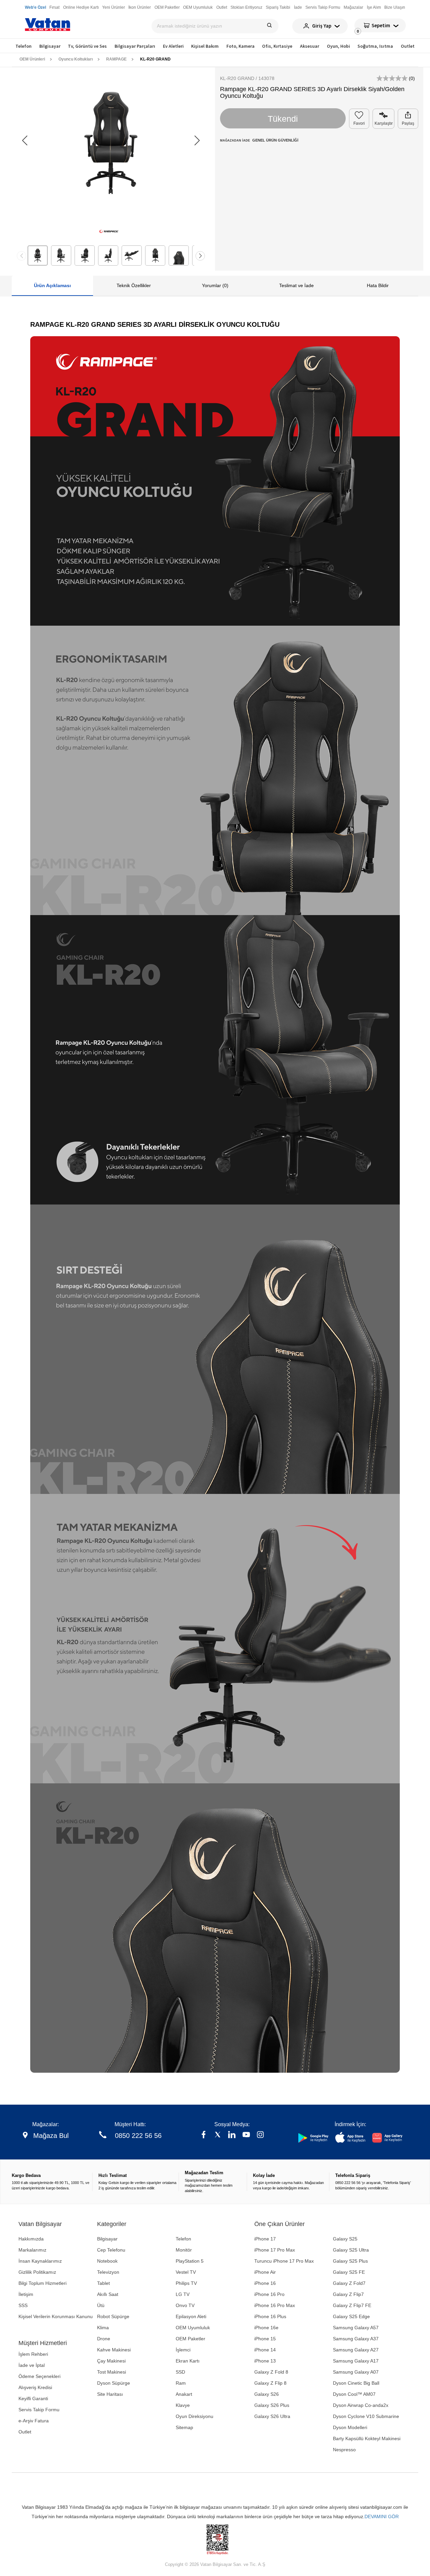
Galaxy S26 (267, 2394)
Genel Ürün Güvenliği (275, 140)
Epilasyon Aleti (191, 2316)
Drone (104, 2339)
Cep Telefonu (111, 2250)
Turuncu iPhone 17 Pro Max (284, 2261)
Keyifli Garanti (33, 2398)
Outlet (408, 46)
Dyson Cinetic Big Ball (356, 2383)
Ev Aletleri (173, 46)
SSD (180, 2372)
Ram (181, 2383)
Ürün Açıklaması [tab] (52, 285)
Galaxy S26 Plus (272, 2405)
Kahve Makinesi (114, 2350)
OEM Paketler (190, 2339)
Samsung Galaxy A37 (356, 2339)
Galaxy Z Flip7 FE (352, 2305)
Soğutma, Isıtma (375, 46)
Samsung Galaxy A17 (356, 2361)
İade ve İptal (32, 2365)
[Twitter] (218, 2135)
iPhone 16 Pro (269, 2294)
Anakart (184, 2394)
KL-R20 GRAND (155, 59)
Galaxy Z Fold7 (349, 2283)
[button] (197, 141)
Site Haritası (110, 2394)
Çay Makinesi (111, 2361)
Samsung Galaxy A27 (356, 2350)
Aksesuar (310, 46)
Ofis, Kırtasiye (277, 46)
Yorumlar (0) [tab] (215, 285)
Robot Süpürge (113, 2316)
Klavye (183, 2405)
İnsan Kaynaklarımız (40, 2261)
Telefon (24, 46)
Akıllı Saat (108, 2294)
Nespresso (344, 2450)
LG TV (183, 2294)
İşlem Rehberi (33, 2354)
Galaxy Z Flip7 (348, 2294)
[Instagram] (260, 2135)
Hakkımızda (31, 2239)
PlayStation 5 (190, 2261)
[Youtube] (246, 2135)
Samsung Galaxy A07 (356, 2372)
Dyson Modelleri (350, 2427)
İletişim (26, 2294)
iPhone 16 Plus (270, 2316)
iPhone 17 (265, 2239)
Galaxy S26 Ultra (272, 2416)
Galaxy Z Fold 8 (271, 2372)
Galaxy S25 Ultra (351, 2250)
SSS (23, 2305)
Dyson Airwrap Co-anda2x (361, 2405)
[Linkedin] (232, 2135)
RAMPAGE (116, 59)
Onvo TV (185, 2305)
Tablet (103, 2283)
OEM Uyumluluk (193, 2328)
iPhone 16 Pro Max (275, 2305)
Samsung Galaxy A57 (356, 2328)
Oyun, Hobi (338, 46)
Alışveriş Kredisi (35, 2387)
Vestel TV (186, 2272)
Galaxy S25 (345, 2239)
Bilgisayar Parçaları (135, 46)
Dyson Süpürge (114, 2383)
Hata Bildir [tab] (378, 285)
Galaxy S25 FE (349, 2272)
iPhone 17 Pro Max (275, 2250)
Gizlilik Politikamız (37, 2272)
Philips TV (186, 2283)
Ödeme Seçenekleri (39, 2376)
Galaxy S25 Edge (351, 2316)
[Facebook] (204, 2135)
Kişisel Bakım (205, 46)
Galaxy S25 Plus (350, 2261)
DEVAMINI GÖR (382, 2516)
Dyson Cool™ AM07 (354, 2394)
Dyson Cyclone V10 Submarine (366, 2416)
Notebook (107, 2261)
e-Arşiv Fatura (34, 2421)
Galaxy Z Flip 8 (270, 2383)
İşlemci (183, 2350)
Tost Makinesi (112, 2372)
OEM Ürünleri (32, 59)
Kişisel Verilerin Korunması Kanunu (56, 2316)
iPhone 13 (265, 2361)
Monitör (184, 2250)
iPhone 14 (265, 2350)
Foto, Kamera (241, 46)
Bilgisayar (50, 46)
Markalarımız (32, 2250)
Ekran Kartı (188, 2361)
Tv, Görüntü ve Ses (87, 46)
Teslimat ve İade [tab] (296, 285)
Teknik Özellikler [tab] (134, 285)
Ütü (101, 2305)
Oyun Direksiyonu (195, 2416)
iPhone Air (265, 2272)
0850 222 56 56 (138, 2136)
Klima (103, 2328)
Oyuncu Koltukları (76, 59)
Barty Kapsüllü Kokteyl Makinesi (367, 2438)
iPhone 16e (266, 2328)
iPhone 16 (265, 2283)
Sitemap (184, 2427)
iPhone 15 (265, 2339)
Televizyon (108, 2272)
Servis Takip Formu (39, 2410)
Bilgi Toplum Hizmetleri (42, 2283)
